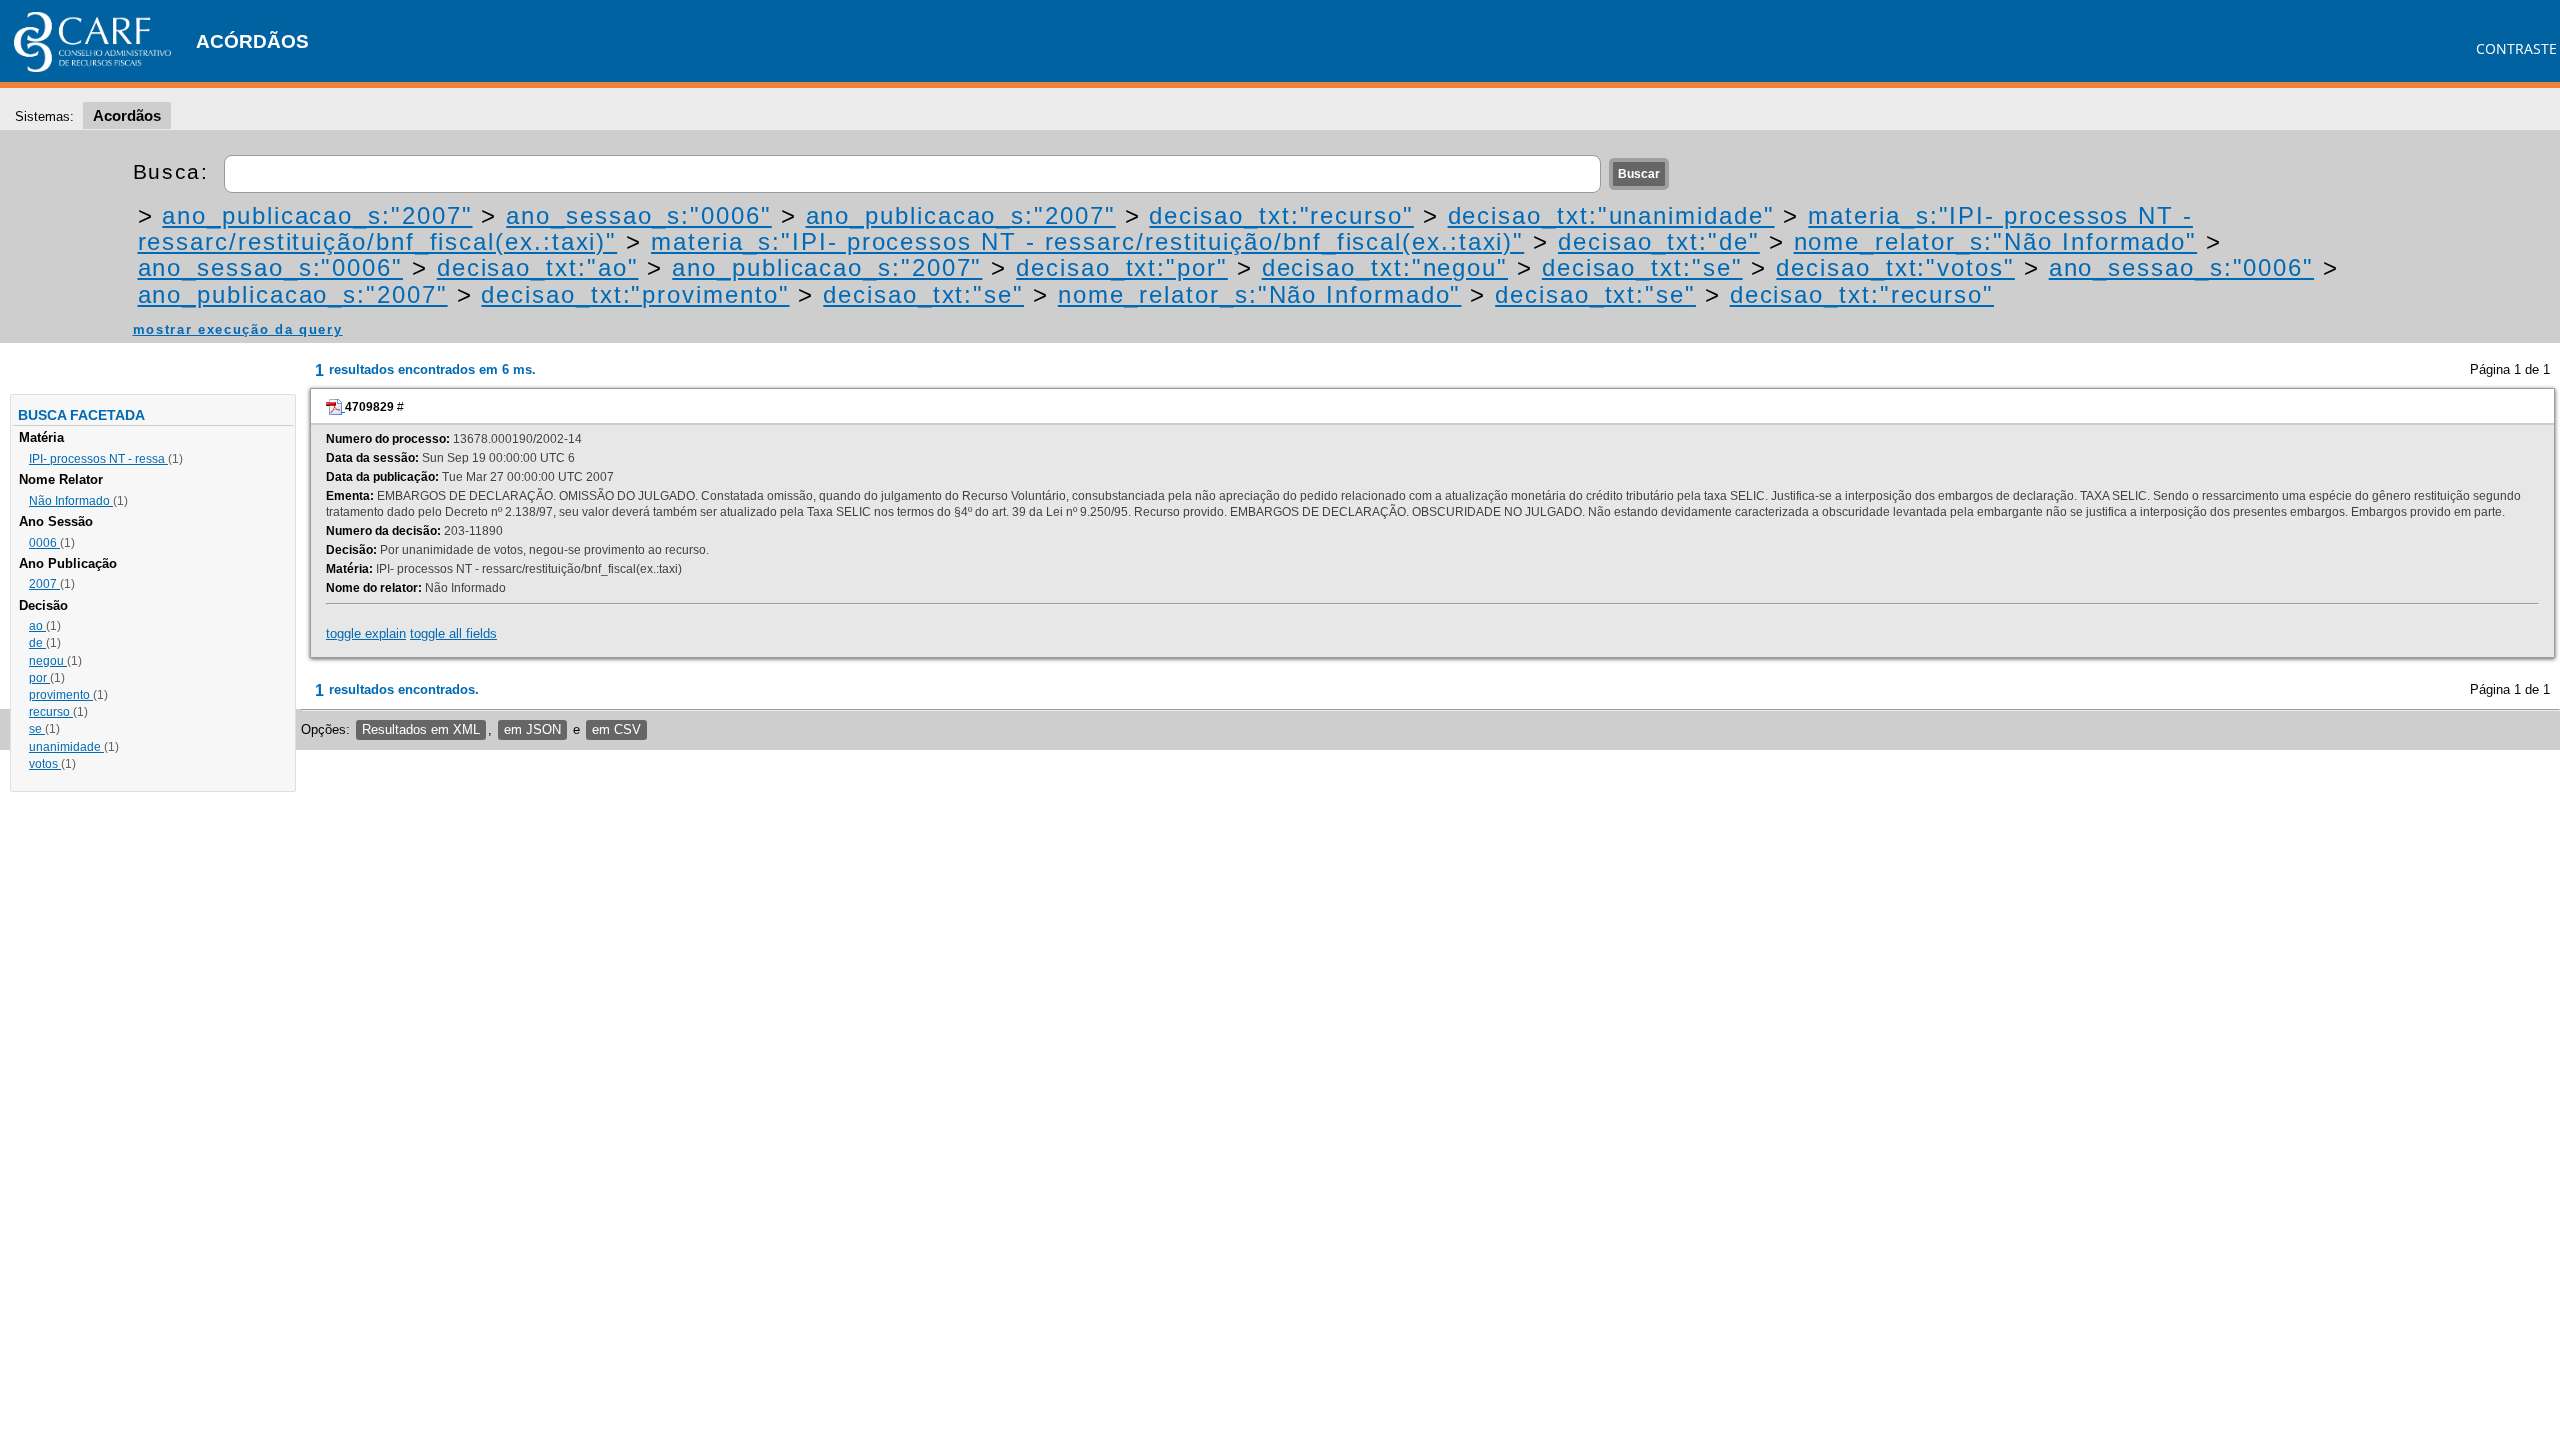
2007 (44, 584)
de (37, 643)
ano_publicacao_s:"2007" (317, 215)
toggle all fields (453, 633)
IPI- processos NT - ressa (98, 459)
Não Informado (71, 501)
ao (37, 626)
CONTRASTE (2516, 48)
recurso (51, 712)
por (39, 678)
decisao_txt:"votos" (1895, 267)
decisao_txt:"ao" (538, 267)
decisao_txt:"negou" (1385, 267)
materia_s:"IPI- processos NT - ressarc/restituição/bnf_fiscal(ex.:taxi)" (1087, 241)
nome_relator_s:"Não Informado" (1996, 241)
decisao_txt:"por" (1122, 267)
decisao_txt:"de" (1659, 241)
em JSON (532, 729)
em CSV (616, 729)
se (37, 729)
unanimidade (66, 747)
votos (45, 764)
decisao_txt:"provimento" (635, 294)
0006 (44, 543)
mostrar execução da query (238, 329)
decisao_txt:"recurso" (1281, 215)
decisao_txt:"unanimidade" (1611, 215)
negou (48, 661)
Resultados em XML (421, 729)
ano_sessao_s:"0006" (638, 215)
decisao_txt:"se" (1642, 267)
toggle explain (366, 633)
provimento (61, 695)
